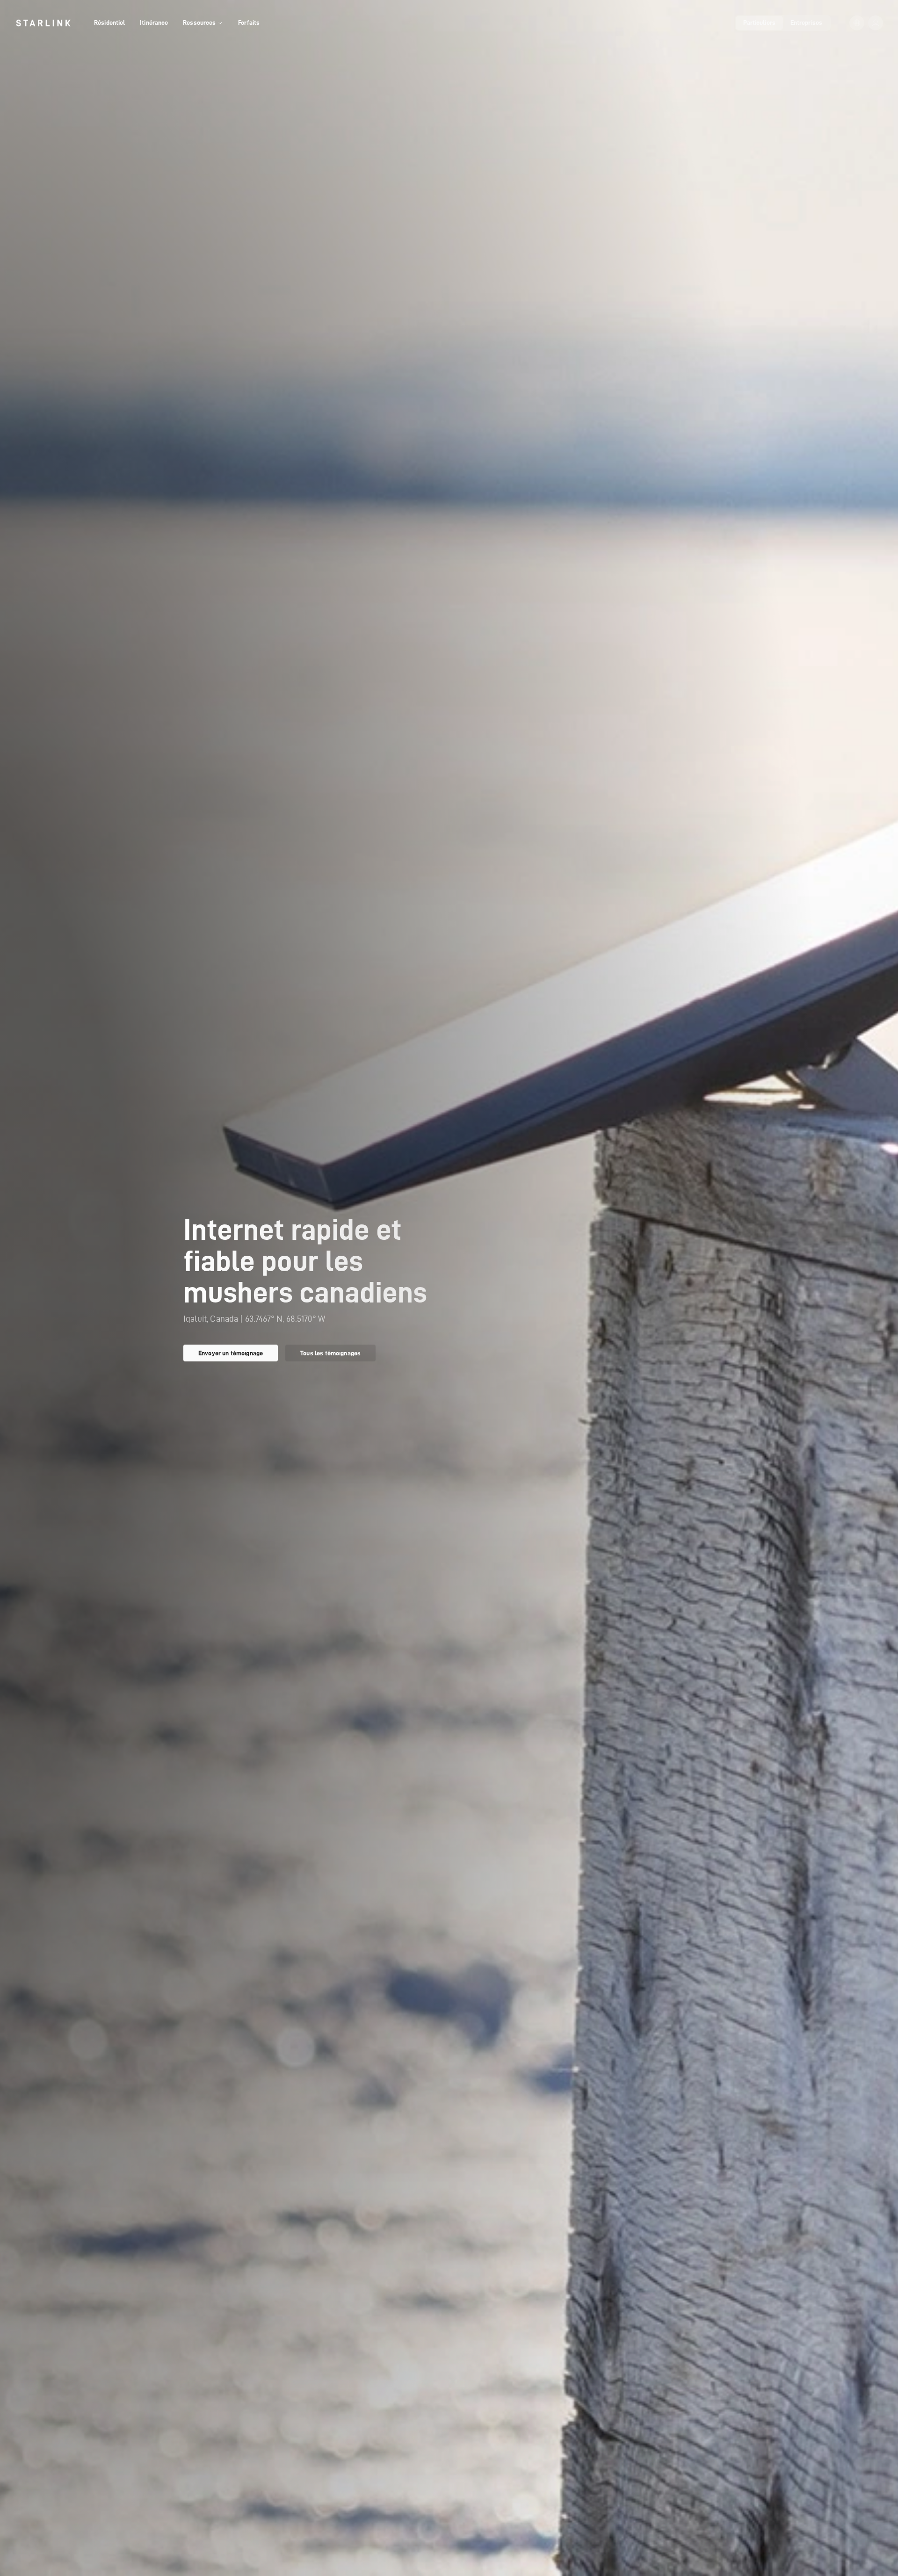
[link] (43, 23)
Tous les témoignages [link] (330, 1353)
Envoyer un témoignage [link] (231, 1353)
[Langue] (857, 23)
